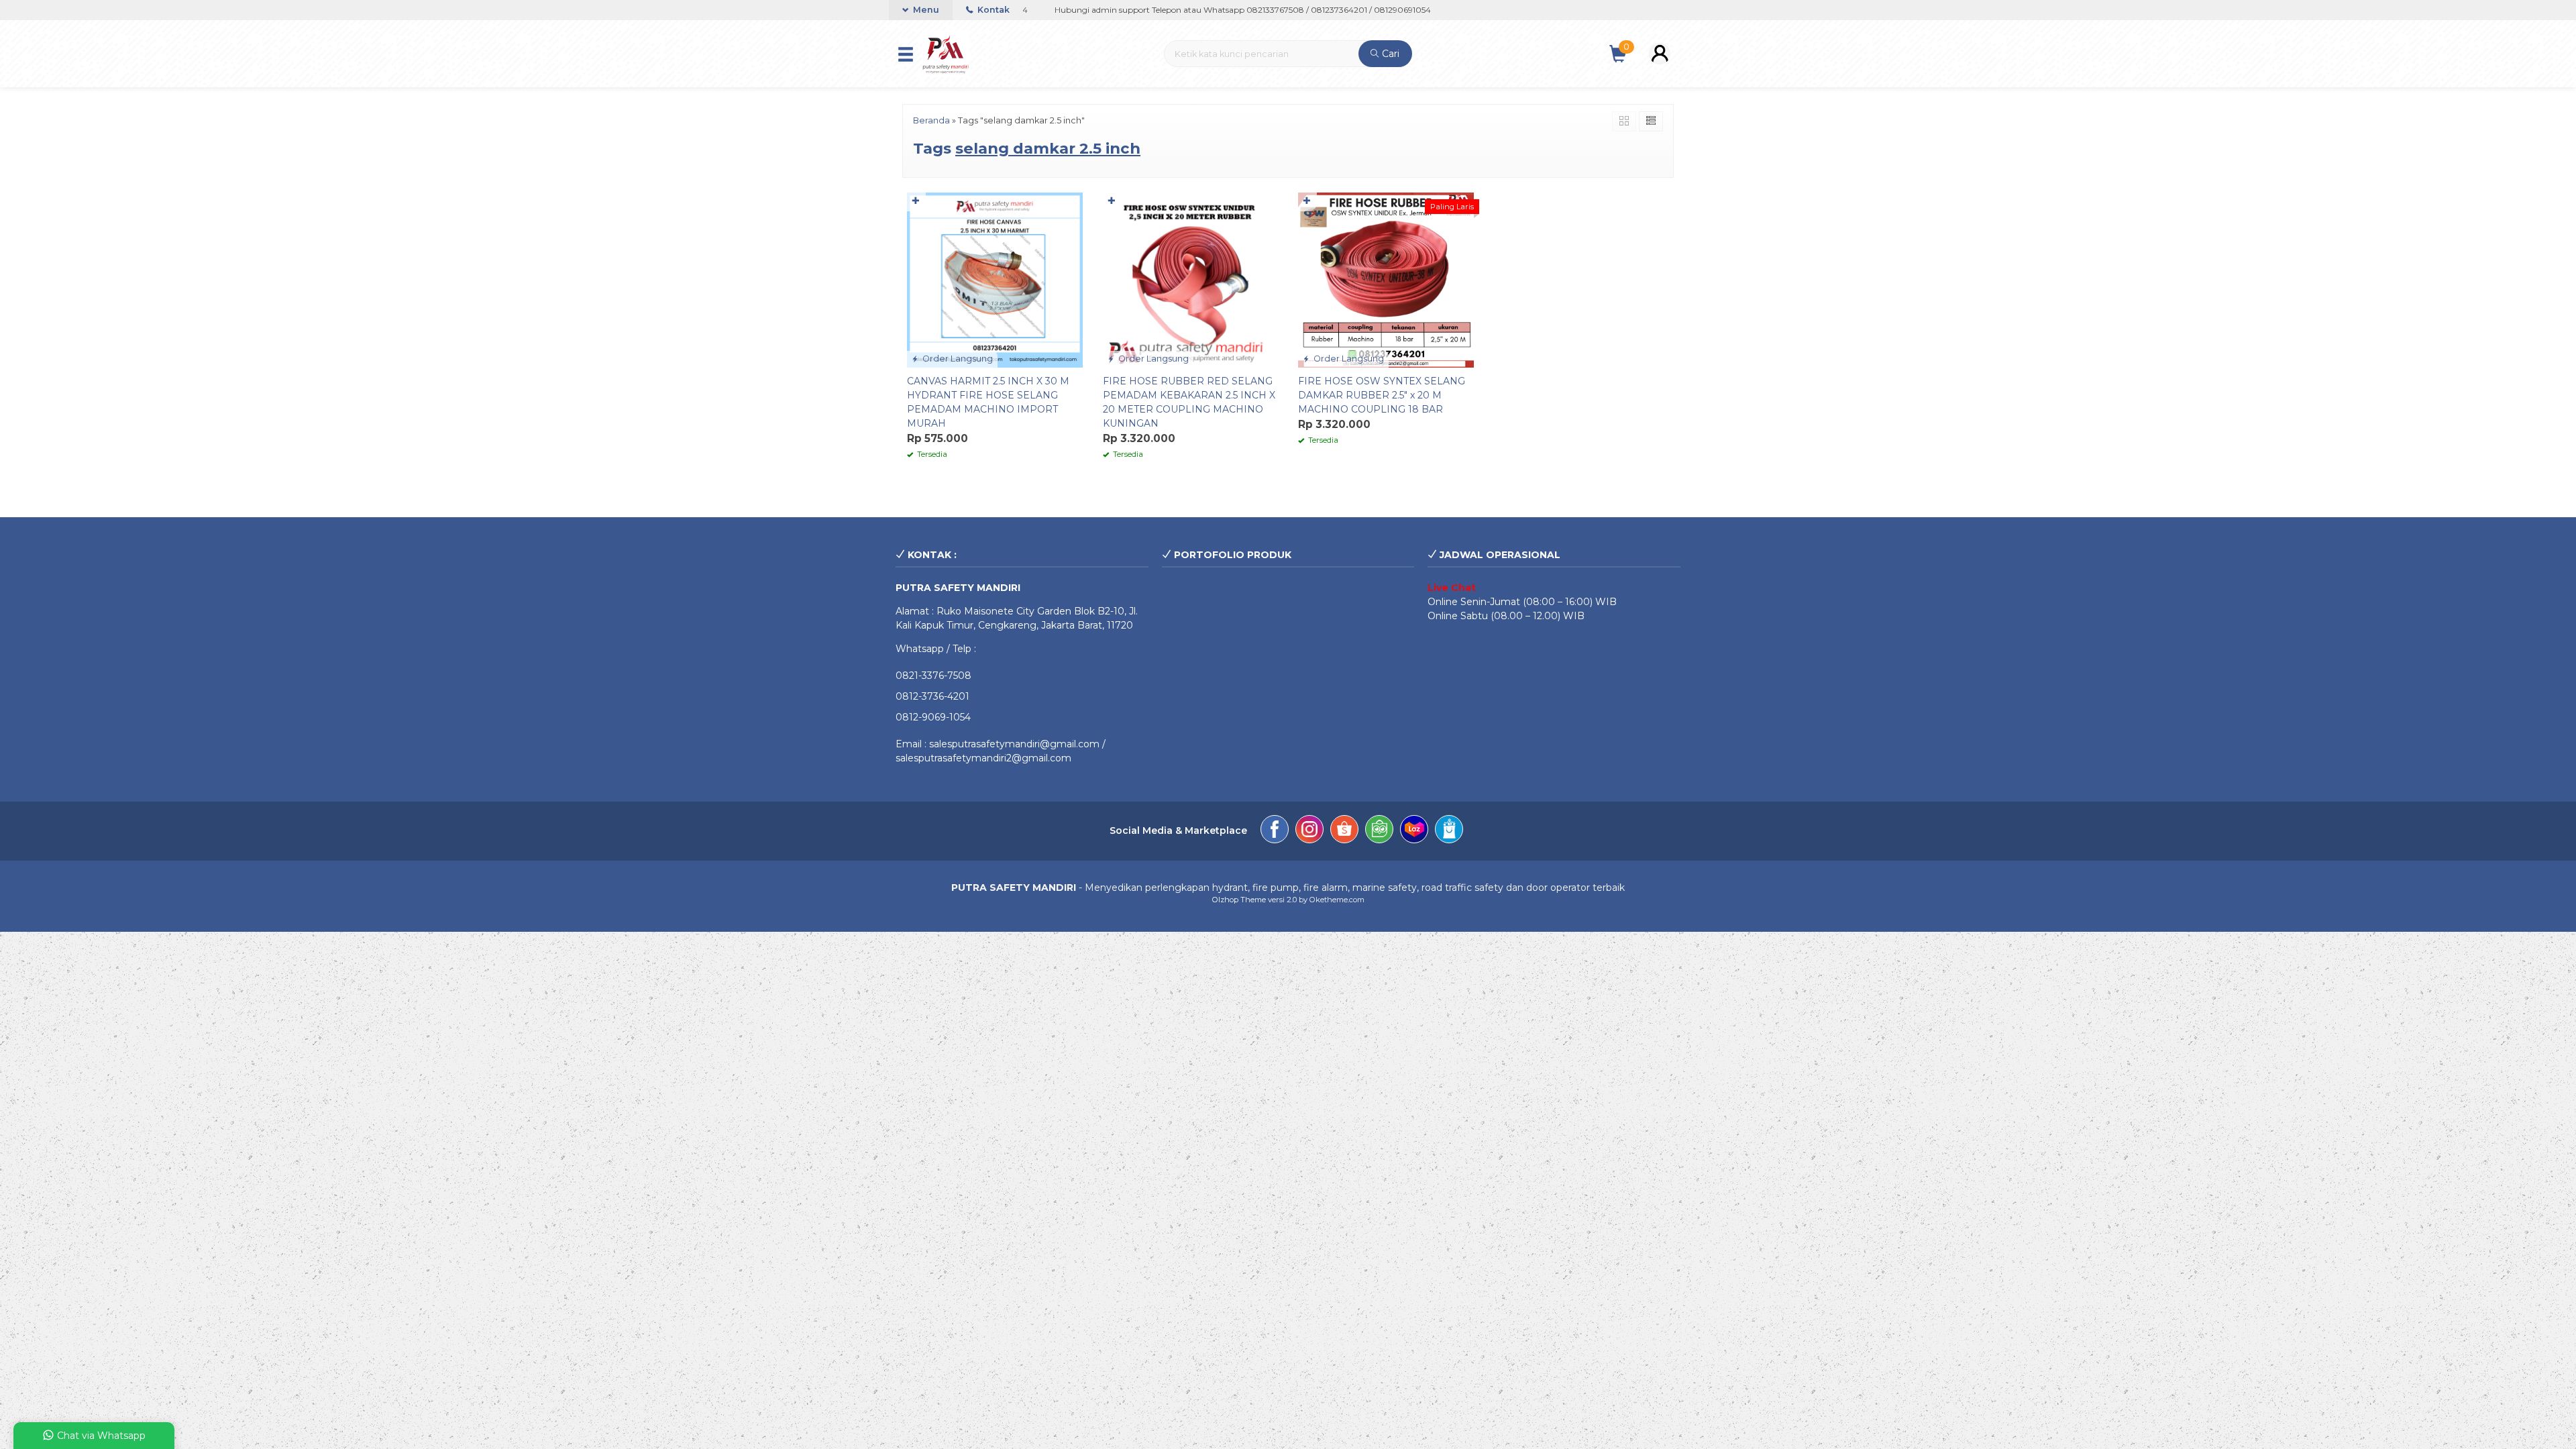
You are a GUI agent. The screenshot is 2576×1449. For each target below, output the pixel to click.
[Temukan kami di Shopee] (1344, 831)
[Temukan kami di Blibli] (1449, 831)
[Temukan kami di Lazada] (1414, 831)
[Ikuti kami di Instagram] (1309, 831)
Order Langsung (957, 359)
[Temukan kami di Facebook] (1275, 831)
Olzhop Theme (1239, 900)
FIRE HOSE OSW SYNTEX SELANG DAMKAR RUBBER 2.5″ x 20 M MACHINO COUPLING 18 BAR (1382, 395)
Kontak (992, 10)
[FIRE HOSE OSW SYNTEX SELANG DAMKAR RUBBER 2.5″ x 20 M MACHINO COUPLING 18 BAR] (1386, 279)
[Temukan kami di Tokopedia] (1379, 831)
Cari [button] (1389, 54)
